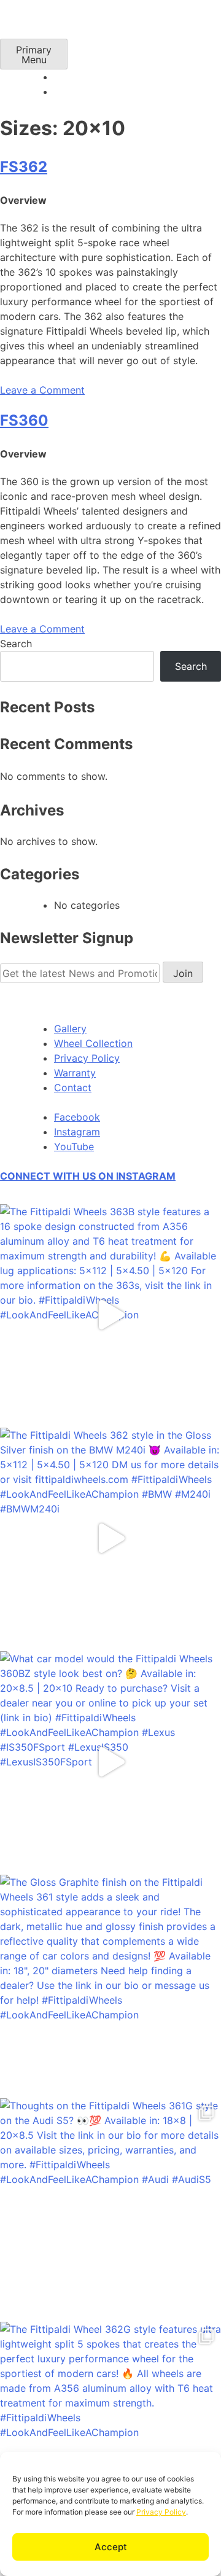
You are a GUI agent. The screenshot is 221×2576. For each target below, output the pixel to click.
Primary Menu (34, 55)
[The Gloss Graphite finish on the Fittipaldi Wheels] (110, 1985)
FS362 (24, 167)
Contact (73, 1088)
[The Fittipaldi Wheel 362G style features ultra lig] (110, 2432)
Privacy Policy (161, 2512)
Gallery (70, 1029)
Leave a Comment (42, 390)
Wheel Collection (93, 1043)
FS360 (24, 420)
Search (16, 644)
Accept (111, 2547)
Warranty (75, 1073)
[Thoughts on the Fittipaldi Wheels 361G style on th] (110, 2209)
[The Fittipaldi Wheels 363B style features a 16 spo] (110, 1315)
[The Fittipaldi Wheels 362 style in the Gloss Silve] (110, 1538)
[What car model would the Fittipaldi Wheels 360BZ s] (110, 1762)
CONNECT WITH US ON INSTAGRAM (88, 1176)
